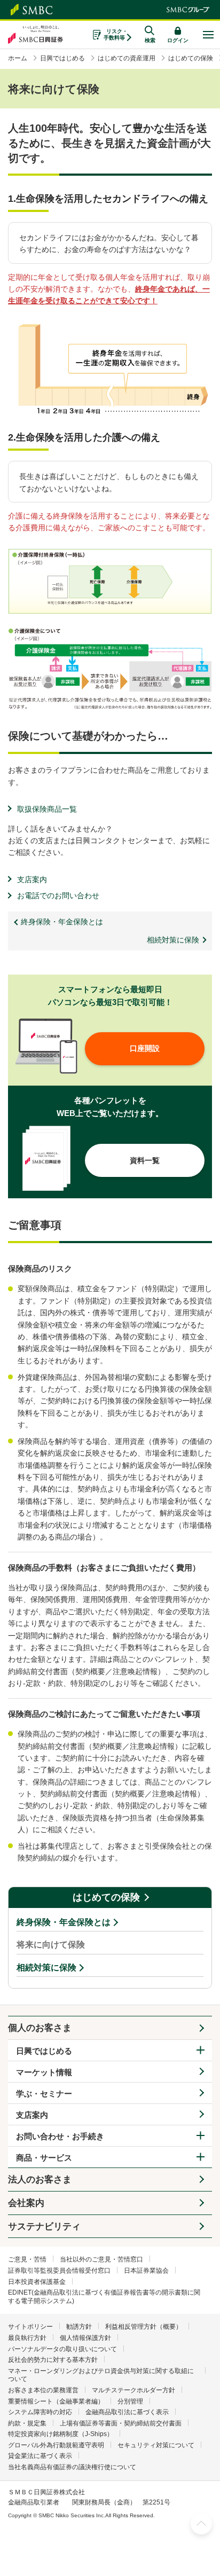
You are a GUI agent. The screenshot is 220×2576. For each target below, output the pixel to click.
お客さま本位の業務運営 (43, 2390)
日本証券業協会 (146, 2271)
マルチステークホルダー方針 (133, 2390)
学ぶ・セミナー (44, 2094)
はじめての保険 (106, 1897)
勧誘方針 (79, 2327)
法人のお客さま (40, 2180)
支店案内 (32, 879)
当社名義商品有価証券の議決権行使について (72, 2467)
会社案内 (26, 2203)
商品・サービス (44, 2158)
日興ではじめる (44, 2051)
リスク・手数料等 (116, 34)
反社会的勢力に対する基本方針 (53, 2360)
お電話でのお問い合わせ (58, 896)
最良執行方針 (27, 2338)
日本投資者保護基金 (37, 2282)
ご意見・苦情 (27, 2259)
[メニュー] (208, 35)
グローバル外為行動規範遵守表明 (56, 2445)
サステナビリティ (44, 2226)
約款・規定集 (27, 2423)
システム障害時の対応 (40, 2412)
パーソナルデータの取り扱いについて (62, 2349)
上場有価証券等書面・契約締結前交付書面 (121, 2423)
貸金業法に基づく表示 (40, 2456)
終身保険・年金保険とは (64, 1922)
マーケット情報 (44, 2072)
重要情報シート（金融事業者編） (56, 2401)
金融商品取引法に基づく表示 (127, 2412)
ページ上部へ (201, 2524)
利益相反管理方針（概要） (144, 2327)
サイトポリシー (30, 2327)
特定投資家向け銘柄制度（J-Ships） (61, 2434)
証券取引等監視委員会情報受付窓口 (59, 2271)
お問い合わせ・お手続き (60, 2136)
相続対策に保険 (46, 1968)
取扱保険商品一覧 (47, 809)
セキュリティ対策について (156, 2445)
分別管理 (130, 2401)
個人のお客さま (40, 2028)
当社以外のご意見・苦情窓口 (101, 2259)
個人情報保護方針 (85, 2338)
